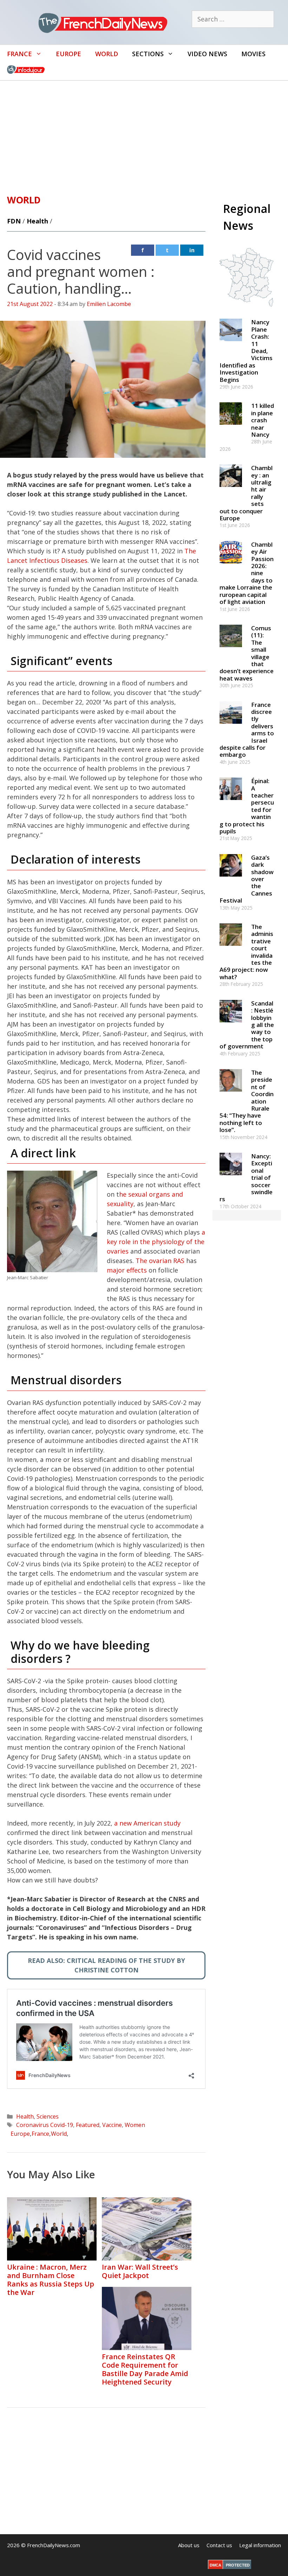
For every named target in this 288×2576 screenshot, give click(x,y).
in (192, 250)
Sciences (48, 2116)
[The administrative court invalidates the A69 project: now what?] (231, 949)
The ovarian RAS (160, 1261)
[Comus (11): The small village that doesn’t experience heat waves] (231, 650)
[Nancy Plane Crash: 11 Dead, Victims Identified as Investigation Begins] (231, 344)
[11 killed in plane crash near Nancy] (231, 428)
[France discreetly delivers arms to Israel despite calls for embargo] (231, 727)
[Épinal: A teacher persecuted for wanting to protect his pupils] (231, 803)
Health (37, 221)
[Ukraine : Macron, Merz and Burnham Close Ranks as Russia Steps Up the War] (52, 2258)
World (107, 54)
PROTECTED (238, 2565)
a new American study (147, 1823)
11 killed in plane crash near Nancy (263, 420)
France (19, 54)
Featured (88, 2125)
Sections (148, 54)
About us (189, 2545)
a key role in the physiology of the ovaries (156, 1242)
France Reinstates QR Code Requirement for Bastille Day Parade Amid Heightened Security (145, 2369)
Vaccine (112, 2125)
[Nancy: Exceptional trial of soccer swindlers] (231, 1178)
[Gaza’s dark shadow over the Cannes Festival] (231, 880)
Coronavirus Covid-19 (45, 2125)
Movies (253, 54)
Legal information (260, 2545)
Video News (207, 54)
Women (135, 2125)
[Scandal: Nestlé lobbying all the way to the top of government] (231, 1025)
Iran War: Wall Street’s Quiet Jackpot (140, 2271)
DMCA (215, 2565)
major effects (127, 1270)
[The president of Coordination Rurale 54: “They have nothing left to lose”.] (231, 1095)
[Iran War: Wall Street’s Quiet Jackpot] (147, 2258)
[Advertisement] (144, 134)
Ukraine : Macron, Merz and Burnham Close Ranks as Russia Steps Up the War (51, 2280)
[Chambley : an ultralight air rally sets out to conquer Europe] (231, 490)
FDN (14, 221)
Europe (68, 54)
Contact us (219, 2545)
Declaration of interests (76, 859)
